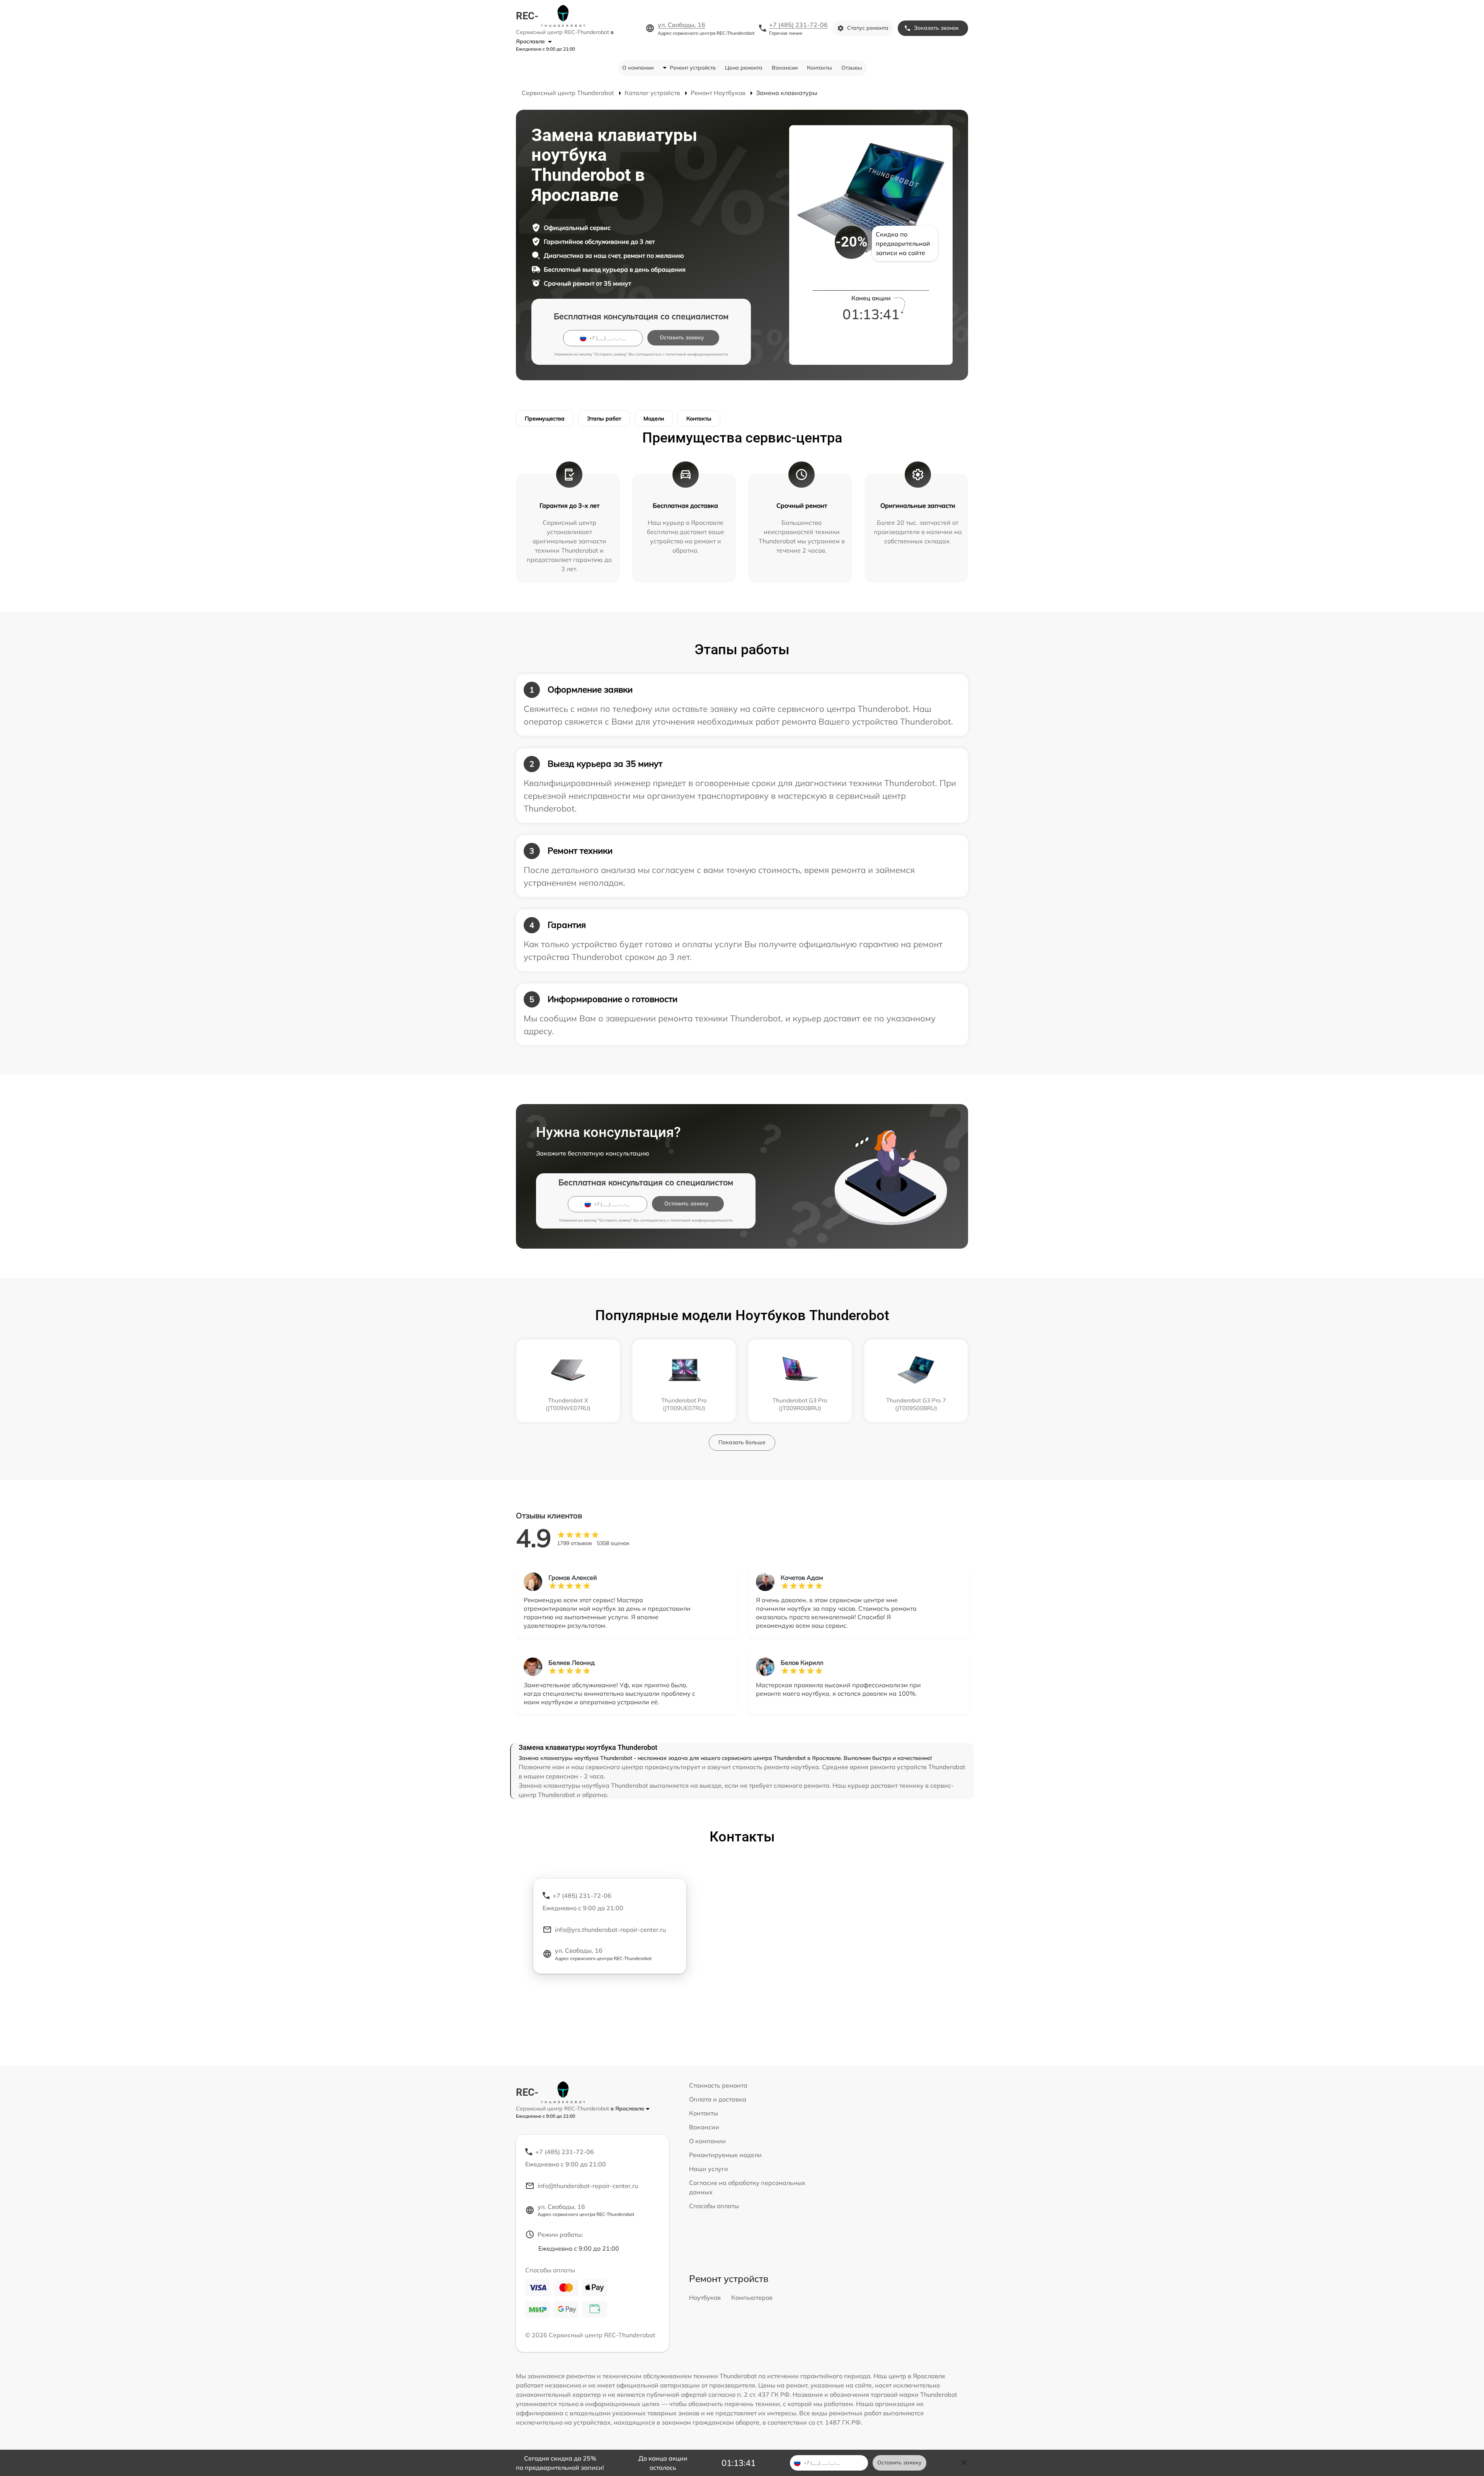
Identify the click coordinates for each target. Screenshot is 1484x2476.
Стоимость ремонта (718, 2085)
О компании (638, 68)
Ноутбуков (705, 2297)
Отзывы (852, 68)
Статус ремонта (868, 28)
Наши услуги (709, 2169)
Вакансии (785, 68)
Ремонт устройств (693, 68)
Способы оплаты (714, 2206)
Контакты (819, 68)
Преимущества (545, 419)
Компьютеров (752, 2297)
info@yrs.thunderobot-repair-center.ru (610, 1930)
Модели (654, 419)
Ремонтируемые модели (725, 2155)
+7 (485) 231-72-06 (798, 25)
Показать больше (742, 1442)
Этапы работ (604, 419)
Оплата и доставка (718, 2099)
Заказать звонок (936, 28)
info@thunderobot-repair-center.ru (588, 2186)
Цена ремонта (744, 68)
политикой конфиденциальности (697, 354)
